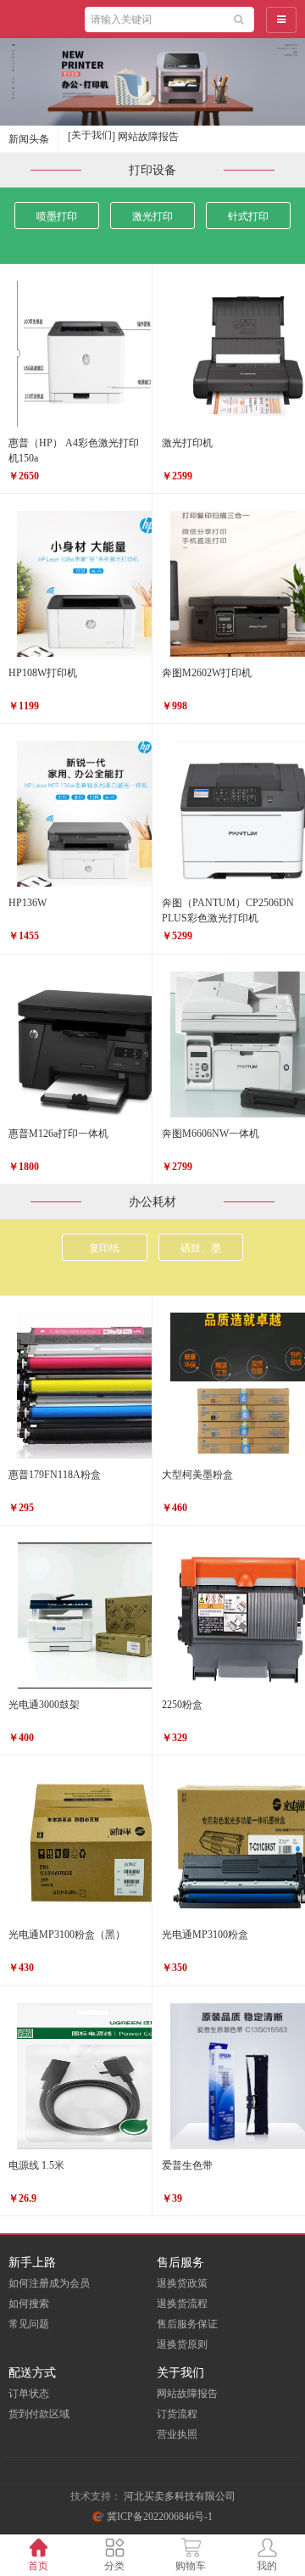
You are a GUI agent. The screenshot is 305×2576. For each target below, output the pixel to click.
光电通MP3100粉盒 (205, 1935)
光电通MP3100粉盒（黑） (67, 1935)
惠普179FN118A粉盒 (55, 1475)
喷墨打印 (57, 216)
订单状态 (29, 2394)
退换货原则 (182, 2344)
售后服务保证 (187, 2324)
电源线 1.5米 (36, 2165)
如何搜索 (29, 2304)
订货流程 (177, 2414)
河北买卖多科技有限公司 (180, 2496)
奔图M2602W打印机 (207, 673)
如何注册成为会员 (49, 2283)
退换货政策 (182, 2283)
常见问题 (29, 2324)
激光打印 (152, 216)
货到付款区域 (39, 2414)
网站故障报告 (187, 2394)
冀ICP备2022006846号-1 (158, 2517)
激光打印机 (187, 443)
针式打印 (248, 216)
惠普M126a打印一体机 (58, 1134)
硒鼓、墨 (201, 1248)
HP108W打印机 (43, 673)
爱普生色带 (187, 2165)
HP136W (28, 903)
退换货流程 (182, 2304)
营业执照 (177, 2434)
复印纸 (104, 1248)
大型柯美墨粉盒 (197, 1475)
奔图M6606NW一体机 (211, 1134)
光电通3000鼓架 (44, 1705)
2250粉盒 (182, 1705)
